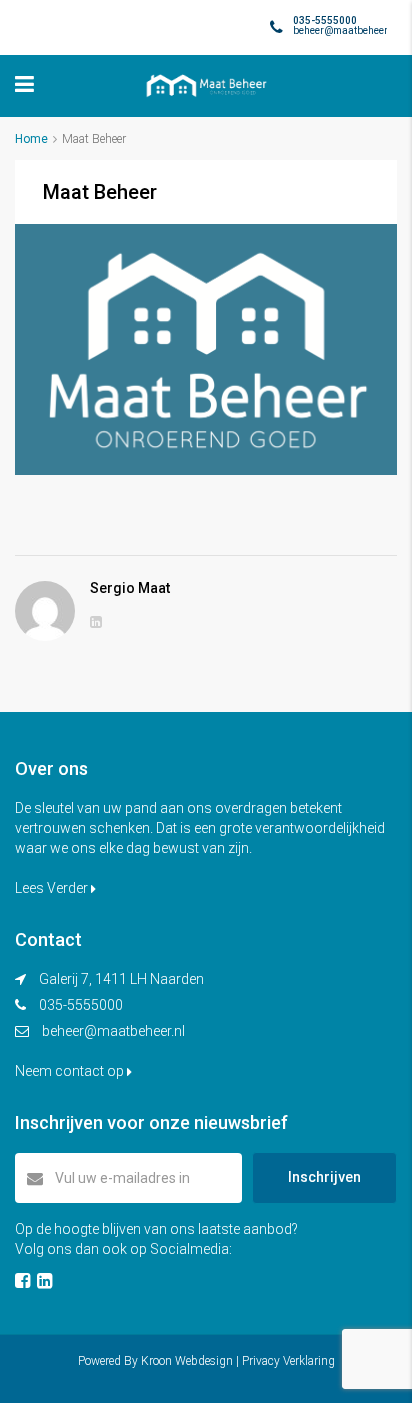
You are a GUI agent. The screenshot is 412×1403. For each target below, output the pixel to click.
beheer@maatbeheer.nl (113, 1031)
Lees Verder (53, 888)
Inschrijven (324, 1177)
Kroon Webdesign (187, 1361)
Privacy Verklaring (288, 1361)
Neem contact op (71, 1071)
